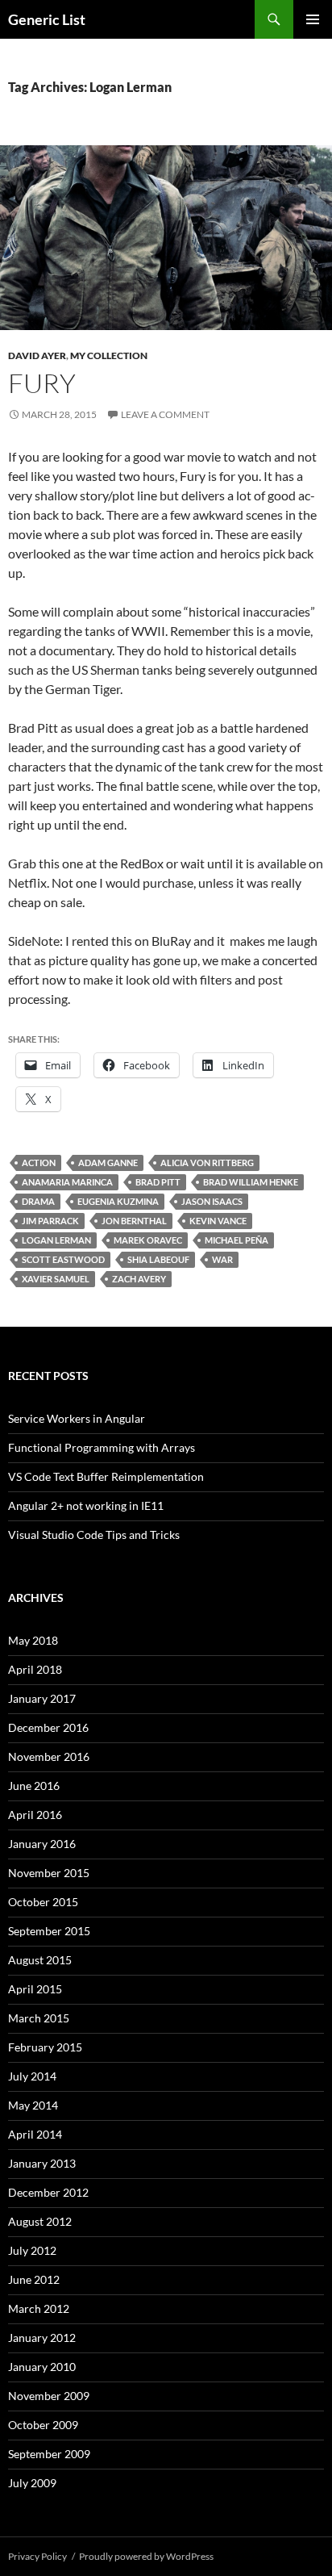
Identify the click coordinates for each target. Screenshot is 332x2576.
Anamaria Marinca (67, 1182)
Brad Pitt (158, 1182)
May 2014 (33, 2105)
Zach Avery (139, 1279)
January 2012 (42, 2338)
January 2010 (42, 2367)
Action (39, 1163)
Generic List (47, 19)
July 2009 (32, 2483)
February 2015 (45, 2047)
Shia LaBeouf (158, 1259)
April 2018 (35, 1669)
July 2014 (32, 2076)
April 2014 (35, 2134)
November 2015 (49, 1873)
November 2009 (49, 2396)
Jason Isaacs (212, 1201)
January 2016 (42, 1844)
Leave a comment (165, 414)
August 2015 (40, 1960)
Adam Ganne (108, 1163)
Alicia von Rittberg (207, 1163)
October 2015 (43, 1902)
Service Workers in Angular (77, 1418)
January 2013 (42, 2163)
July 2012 (32, 2250)
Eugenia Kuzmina (118, 1201)
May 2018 (33, 1640)
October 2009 (43, 2425)
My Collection (109, 355)
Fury (42, 383)
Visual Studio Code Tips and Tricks (94, 1535)
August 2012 (40, 2221)
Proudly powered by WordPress (146, 2556)
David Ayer (37, 355)
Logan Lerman (56, 1240)
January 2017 (42, 1698)
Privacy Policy (37, 2556)
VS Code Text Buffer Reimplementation (106, 1476)
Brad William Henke (251, 1182)
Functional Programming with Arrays (102, 1447)
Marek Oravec (148, 1240)
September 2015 (49, 1931)
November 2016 (49, 1756)
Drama (38, 1201)
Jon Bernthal (134, 1221)
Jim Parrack (50, 1221)
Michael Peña (237, 1240)
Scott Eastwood (63, 1259)
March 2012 (39, 2308)
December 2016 (48, 1727)
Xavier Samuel (56, 1279)
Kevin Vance (218, 1221)
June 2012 (34, 2279)
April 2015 (35, 1989)
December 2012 (48, 2192)
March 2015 (39, 2018)
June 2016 (34, 1786)
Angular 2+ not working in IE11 (86, 1505)
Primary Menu (313, 19)
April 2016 (35, 1815)
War (222, 1259)
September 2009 (49, 2454)
